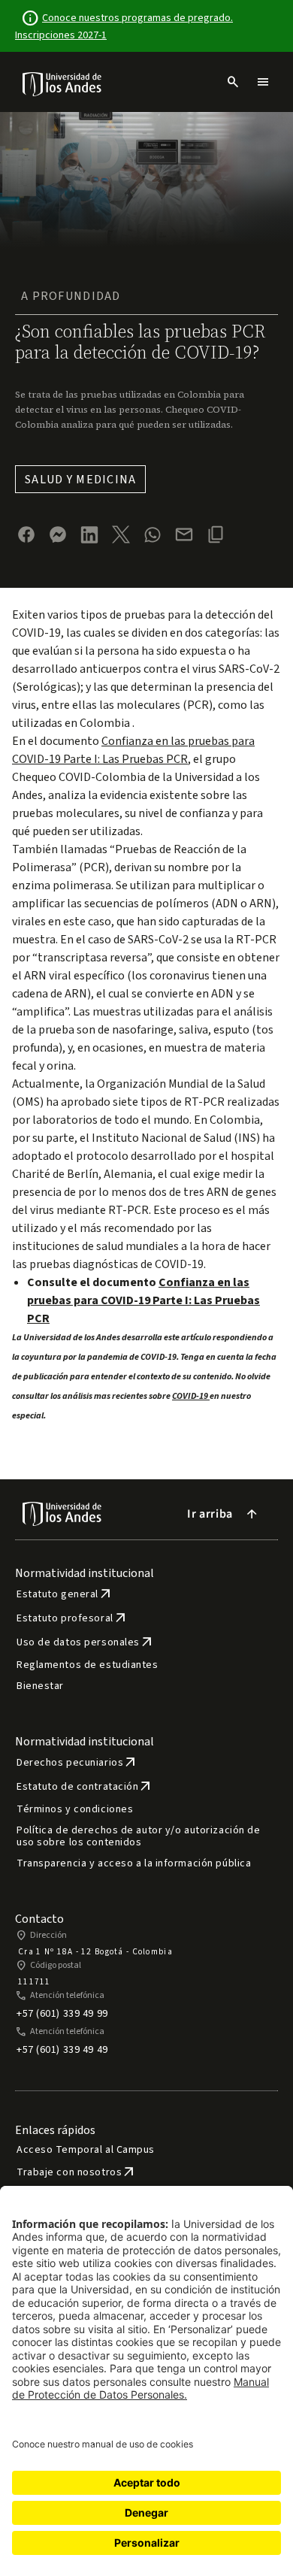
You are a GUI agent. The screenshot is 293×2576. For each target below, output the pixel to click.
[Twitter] (121, 534)
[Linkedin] (89, 535)
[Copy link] (216, 534)
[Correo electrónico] (184, 534)
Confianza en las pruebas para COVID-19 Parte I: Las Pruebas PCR (143, 1300)
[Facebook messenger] (58, 534)
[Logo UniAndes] (63, 83)
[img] (63, 84)
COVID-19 (191, 1396)
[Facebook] (26, 534)
